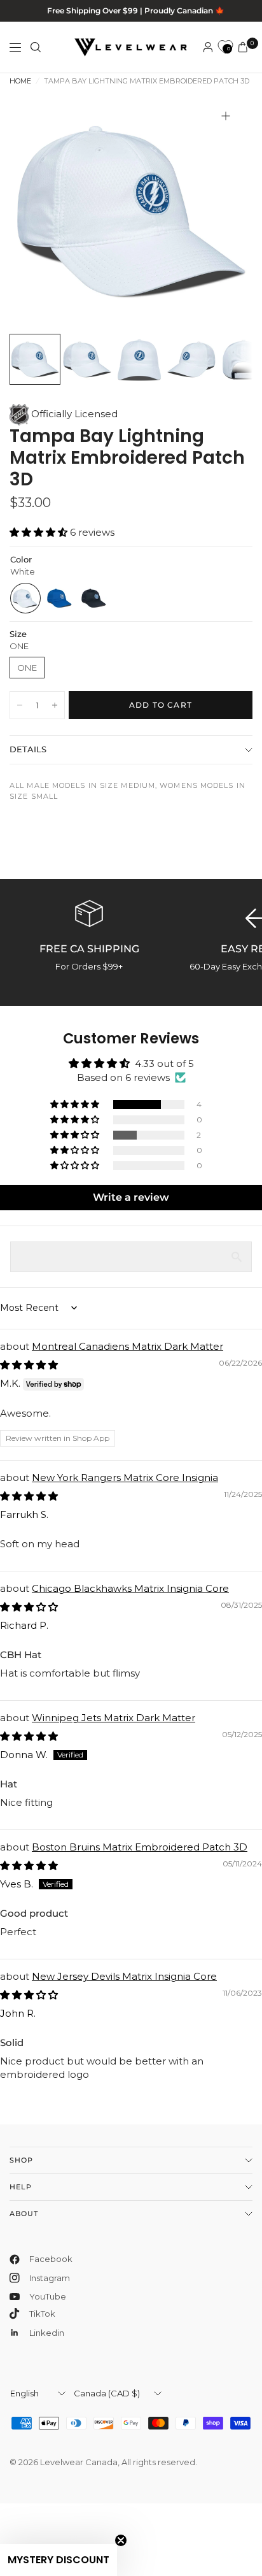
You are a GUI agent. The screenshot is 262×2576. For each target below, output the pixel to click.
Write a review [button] (131, 1197)
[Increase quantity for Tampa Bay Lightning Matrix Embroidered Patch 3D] (55, 705)
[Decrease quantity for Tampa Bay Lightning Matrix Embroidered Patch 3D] (20, 705)
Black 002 (94, 598)
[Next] (223, 211)
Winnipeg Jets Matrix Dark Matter (114, 1718)
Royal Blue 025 (60, 598)
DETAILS (28, 749)
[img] (29, 1365)
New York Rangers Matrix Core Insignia (125, 1478)
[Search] (36, 47)
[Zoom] (226, 116)
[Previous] (39, 211)
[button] (40, 532)
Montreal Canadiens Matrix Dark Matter (128, 1346)
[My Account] (208, 47)
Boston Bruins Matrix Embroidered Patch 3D (140, 1847)
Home (20, 81)
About (24, 2214)
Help (21, 2187)
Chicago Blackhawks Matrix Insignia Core (130, 1588)
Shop (21, 2160)
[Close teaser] (121, 2540)
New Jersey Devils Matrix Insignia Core (124, 1976)
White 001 (25, 598)
